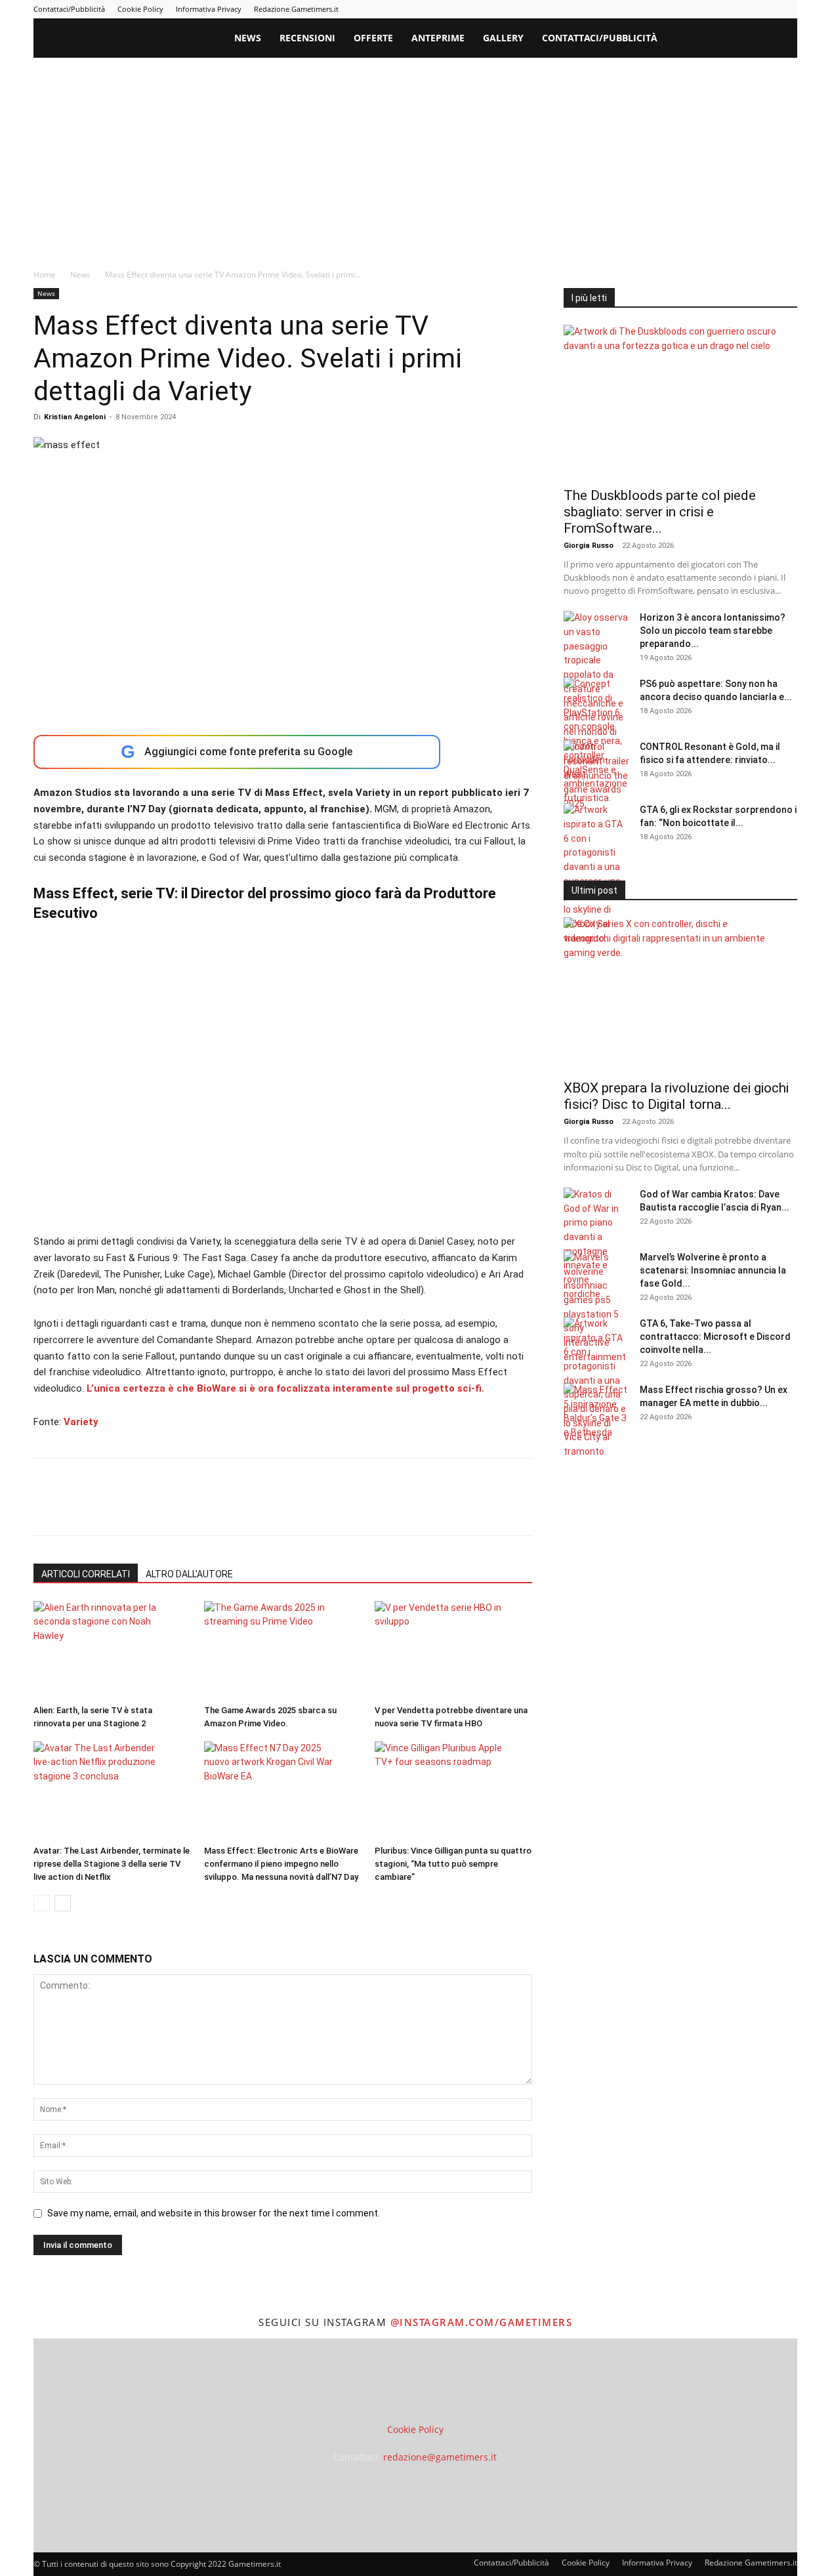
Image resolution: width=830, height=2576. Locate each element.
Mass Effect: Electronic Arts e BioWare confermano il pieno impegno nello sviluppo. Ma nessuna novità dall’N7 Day (281, 1864)
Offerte (373, 38)
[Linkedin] (679, 9)
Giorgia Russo (589, 546)
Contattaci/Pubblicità (69, 9)
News (248, 38)
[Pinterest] (701, 9)
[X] (766, 9)
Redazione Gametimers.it (296, 9)
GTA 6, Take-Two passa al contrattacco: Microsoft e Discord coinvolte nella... (715, 1337)
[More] (259, 1508)
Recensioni (307, 38)
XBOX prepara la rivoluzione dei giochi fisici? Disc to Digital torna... (676, 1096)
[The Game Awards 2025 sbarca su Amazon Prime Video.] (282, 1650)
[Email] (197, 1508)
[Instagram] (657, 9)
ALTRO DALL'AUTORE (189, 1574)
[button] (781, 39)
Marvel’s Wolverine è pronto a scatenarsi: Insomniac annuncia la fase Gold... (713, 1270)
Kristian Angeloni (75, 417)
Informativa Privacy (209, 9)
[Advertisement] (415, 156)
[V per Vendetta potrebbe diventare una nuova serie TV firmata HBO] (453, 1650)
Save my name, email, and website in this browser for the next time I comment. (214, 2213)
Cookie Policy (140, 9)
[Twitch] (744, 9)
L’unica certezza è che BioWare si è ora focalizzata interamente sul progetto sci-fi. (284, 1388)
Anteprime (438, 38)
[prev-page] (42, 1903)
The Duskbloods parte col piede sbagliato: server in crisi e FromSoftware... (660, 512)
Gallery (503, 38)
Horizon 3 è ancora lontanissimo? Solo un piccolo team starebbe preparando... (713, 631)
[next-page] (63, 1903)
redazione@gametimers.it (440, 2457)
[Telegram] (722, 9)
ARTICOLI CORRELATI (86, 1574)
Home (45, 275)
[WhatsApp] (137, 1508)
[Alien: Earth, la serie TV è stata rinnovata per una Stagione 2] (112, 1650)
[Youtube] (787, 9)
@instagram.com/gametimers (481, 2322)
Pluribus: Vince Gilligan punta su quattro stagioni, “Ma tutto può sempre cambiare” (453, 1864)
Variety (81, 1422)
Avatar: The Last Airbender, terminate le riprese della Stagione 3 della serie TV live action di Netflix (112, 1864)
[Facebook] (636, 9)
